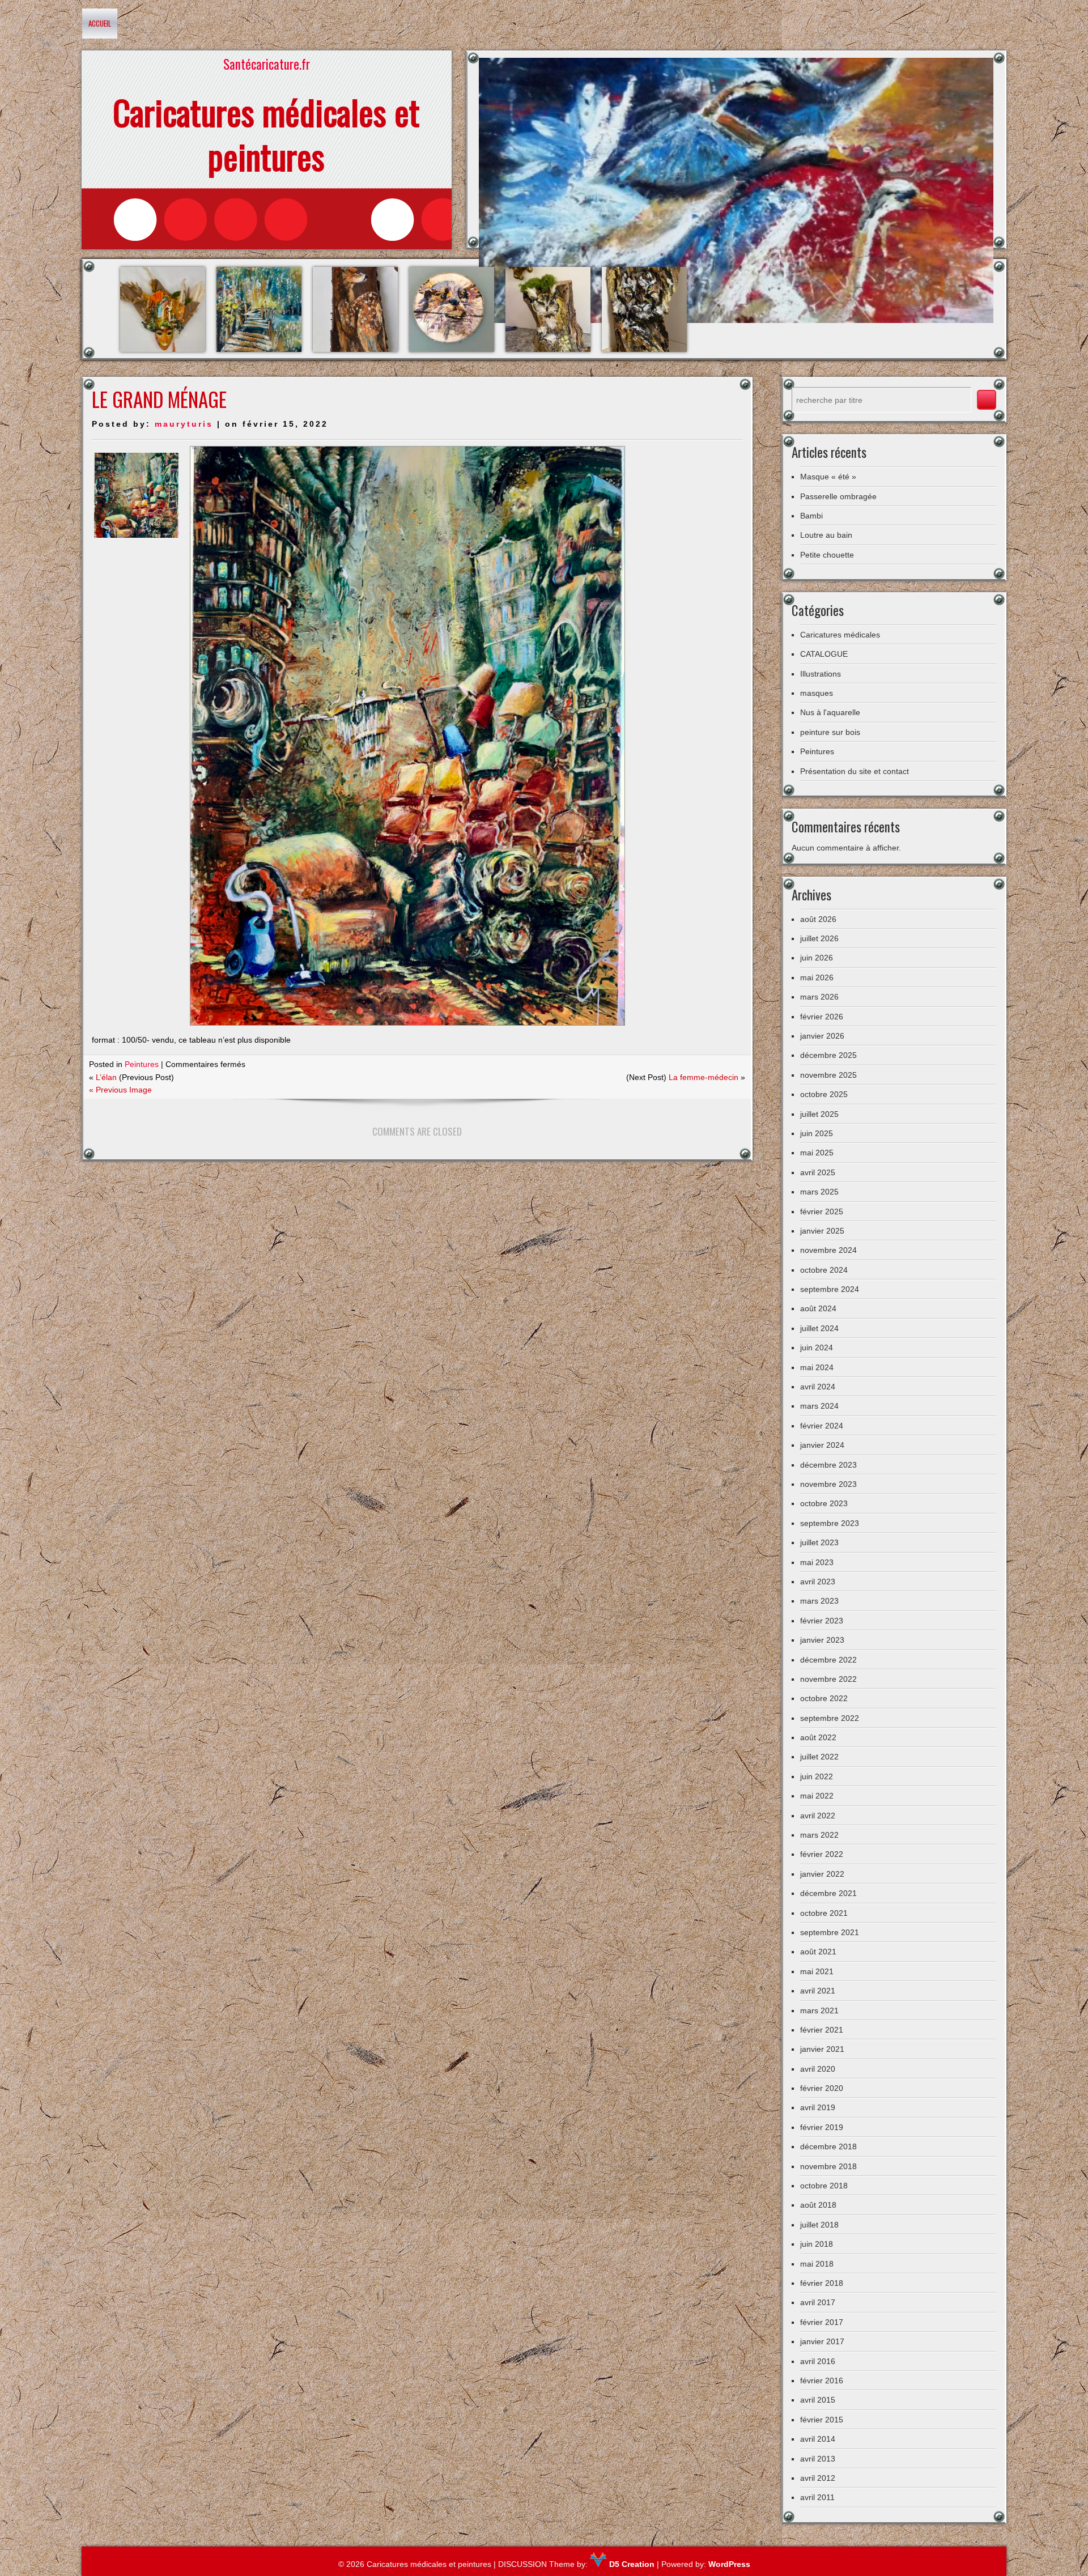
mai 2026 (817, 977)
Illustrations (821, 674)
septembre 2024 (830, 1289)
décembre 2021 (828, 1893)
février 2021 (822, 2030)
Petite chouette (827, 555)
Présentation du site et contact (855, 771)
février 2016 (822, 2381)
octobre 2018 (824, 2186)
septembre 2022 (830, 1718)
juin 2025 (817, 1133)
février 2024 (822, 1426)
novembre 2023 (828, 1484)
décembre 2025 (828, 1055)
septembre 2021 (830, 1932)
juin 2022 (817, 1776)
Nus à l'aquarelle (830, 712)
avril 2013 (818, 2459)
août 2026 (818, 919)
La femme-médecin (704, 1077)
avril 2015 (818, 2400)
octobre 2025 (824, 1094)
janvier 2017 (822, 2341)
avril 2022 (818, 1816)
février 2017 (822, 2322)
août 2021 (818, 1952)
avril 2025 (818, 1172)
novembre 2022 (828, 1679)
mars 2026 (819, 997)
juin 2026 (817, 958)
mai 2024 (817, 1367)
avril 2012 (818, 2478)
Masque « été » (828, 477)
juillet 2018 (819, 2225)
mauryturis (184, 424)
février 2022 (822, 1854)
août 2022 (818, 1737)
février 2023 (822, 1621)
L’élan (106, 1077)
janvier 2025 (822, 1231)
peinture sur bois (830, 732)
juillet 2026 (819, 938)
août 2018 (818, 2205)
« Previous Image (120, 1090)
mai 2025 (817, 1153)
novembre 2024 (828, 1250)
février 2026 (822, 1017)
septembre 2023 (830, 1523)
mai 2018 (817, 2264)
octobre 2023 (824, 1503)
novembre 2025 (828, 1075)
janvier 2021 (822, 2049)
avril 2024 (818, 1387)
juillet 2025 (819, 1114)
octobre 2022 (824, 1698)
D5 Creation (631, 2564)
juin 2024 (817, 1347)
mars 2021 (819, 2010)
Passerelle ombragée (838, 496)
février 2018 (822, 2283)
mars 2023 (819, 1601)
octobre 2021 (824, 1913)
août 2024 (818, 1308)
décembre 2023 (828, 1465)
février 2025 (822, 1212)
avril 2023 (818, 1582)
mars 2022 (819, 1835)
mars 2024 (819, 1406)
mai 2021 (817, 1971)
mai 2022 (817, 1796)
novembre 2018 (828, 2166)
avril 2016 (818, 2361)
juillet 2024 (819, 1328)
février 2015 (822, 2420)
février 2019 (822, 2127)
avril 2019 (818, 2107)
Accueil (100, 23)
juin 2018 (817, 2244)
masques (817, 693)
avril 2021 (818, 1991)
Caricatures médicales (840, 635)
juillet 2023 (819, 1542)
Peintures (142, 1064)
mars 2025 (819, 1192)
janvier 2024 (822, 1445)
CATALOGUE (824, 654)
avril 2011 (817, 2497)
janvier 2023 (822, 1640)
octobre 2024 (824, 1270)
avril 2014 (818, 2439)
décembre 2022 (828, 1660)
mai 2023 (817, 1562)
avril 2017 (818, 2302)
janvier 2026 (822, 1036)
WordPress (729, 2564)
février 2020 (822, 2088)
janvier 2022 (822, 1874)
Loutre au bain (826, 535)
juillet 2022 (819, 1757)
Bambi (811, 516)
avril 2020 (818, 2069)
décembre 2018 (828, 2146)
